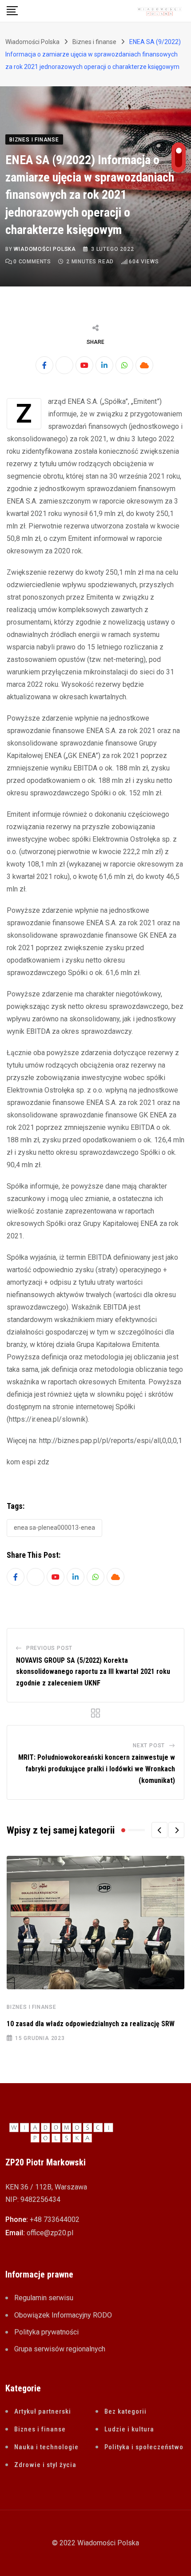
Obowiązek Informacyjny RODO (63, 2315)
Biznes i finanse (32, 2007)
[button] (159, 1830)
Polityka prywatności (46, 2332)
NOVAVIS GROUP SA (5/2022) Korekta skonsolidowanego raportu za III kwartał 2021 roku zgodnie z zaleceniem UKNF (93, 1672)
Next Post (149, 1746)
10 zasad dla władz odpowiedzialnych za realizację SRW (91, 2024)
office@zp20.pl (50, 2233)
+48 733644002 (55, 2219)
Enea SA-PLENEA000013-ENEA (54, 1528)
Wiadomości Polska (45, 249)
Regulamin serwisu (44, 2298)
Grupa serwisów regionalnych (60, 2349)
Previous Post (49, 1648)
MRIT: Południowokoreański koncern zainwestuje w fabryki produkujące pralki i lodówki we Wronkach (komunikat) (97, 1769)
